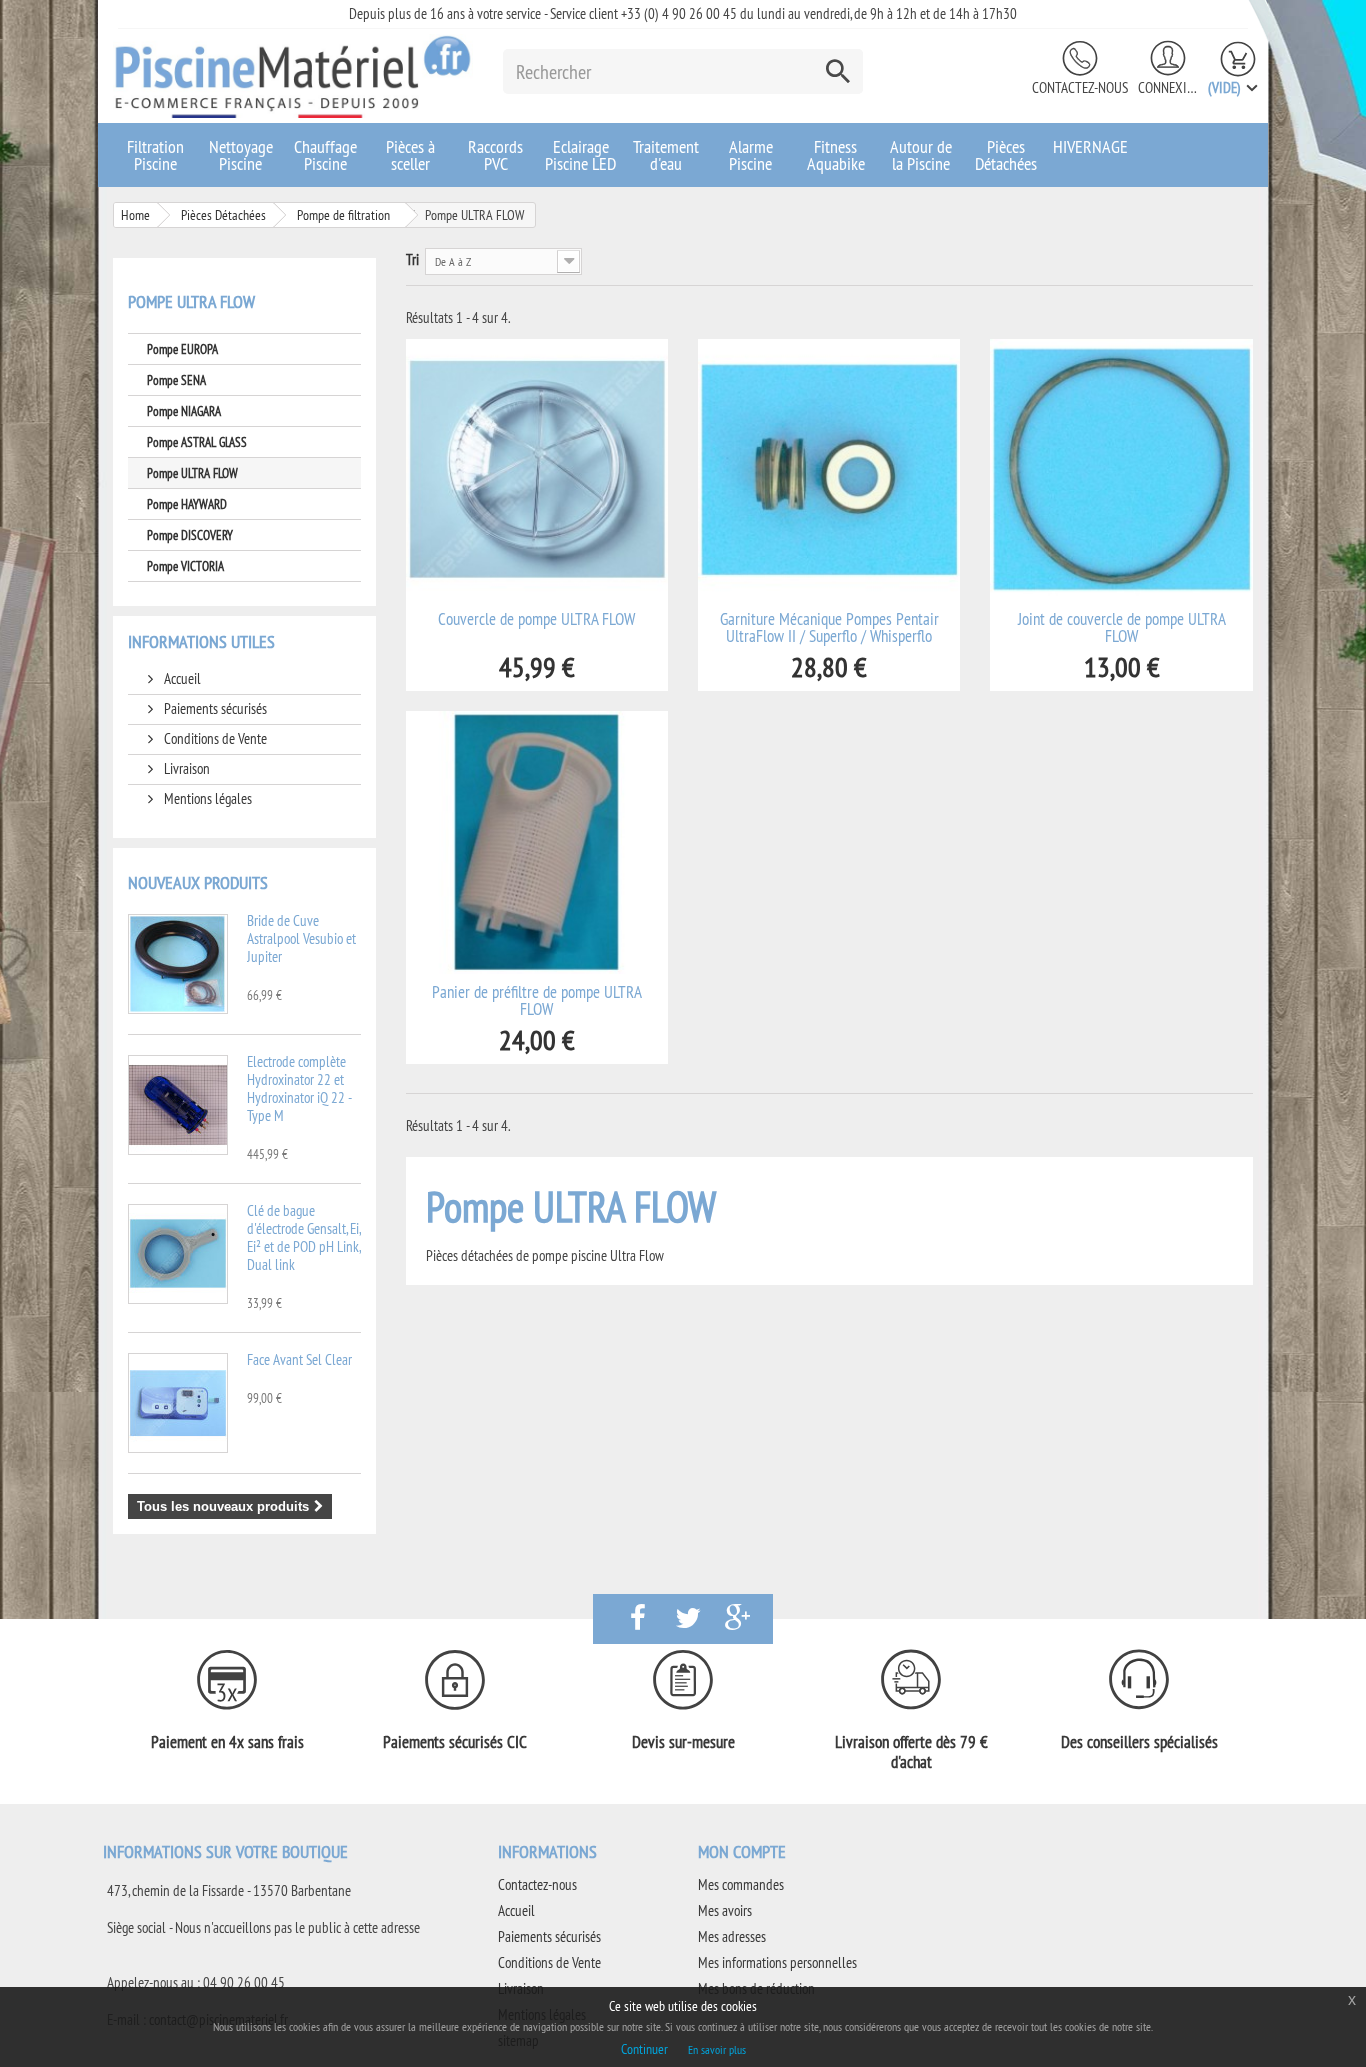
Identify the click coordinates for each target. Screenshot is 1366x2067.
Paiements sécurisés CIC (455, 1742)
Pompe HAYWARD (187, 504)
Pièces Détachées (1006, 155)
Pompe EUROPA (182, 349)
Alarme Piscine (751, 155)
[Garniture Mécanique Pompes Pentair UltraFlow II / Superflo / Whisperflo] (829, 470)
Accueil (181, 678)
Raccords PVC (495, 155)
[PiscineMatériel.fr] (293, 76)
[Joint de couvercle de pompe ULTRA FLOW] (1121, 470)
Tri (412, 259)
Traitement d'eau (666, 155)
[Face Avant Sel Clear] (178, 1403)
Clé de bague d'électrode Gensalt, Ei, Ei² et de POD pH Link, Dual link (303, 1237)
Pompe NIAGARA (184, 411)
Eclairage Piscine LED (580, 155)
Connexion (1168, 87)
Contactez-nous (1080, 87)
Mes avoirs (725, 1910)
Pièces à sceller (410, 155)
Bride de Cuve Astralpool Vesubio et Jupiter (301, 938)
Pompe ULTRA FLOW (192, 473)
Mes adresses (732, 1936)
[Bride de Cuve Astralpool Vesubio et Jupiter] (178, 964)
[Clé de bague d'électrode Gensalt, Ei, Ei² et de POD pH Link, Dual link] (178, 1254)
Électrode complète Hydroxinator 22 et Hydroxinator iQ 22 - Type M (299, 1088)
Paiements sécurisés (214, 708)
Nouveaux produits (198, 882)
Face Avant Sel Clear (299, 1359)
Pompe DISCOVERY (190, 535)
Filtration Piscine (155, 155)
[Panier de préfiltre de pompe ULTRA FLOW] (537, 842)
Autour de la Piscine (921, 155)
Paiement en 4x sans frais (227, 1742)
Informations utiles (201, 641)
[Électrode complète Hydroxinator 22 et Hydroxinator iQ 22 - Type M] (178, 1105)
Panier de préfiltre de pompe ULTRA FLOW (537, 1001)
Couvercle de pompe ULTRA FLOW (536, 619)
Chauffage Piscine (325, 155)
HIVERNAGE (1090, 146)
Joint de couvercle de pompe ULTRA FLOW (1122, 628)
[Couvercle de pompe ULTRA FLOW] (537, 470)
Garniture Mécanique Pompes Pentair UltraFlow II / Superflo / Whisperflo (829, 628)
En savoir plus (717, 2049)
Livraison (185, 768)
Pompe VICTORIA (185, 566)
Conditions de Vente (214, 738)
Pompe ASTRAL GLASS (197, 442)
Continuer (644, 2049)
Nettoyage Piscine (241, 155)
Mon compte (742, 1851)
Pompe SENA (176, 380)
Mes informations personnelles (777, 1962)
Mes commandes (741, 1884)
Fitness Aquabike (836, 155)
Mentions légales (206, 798)
